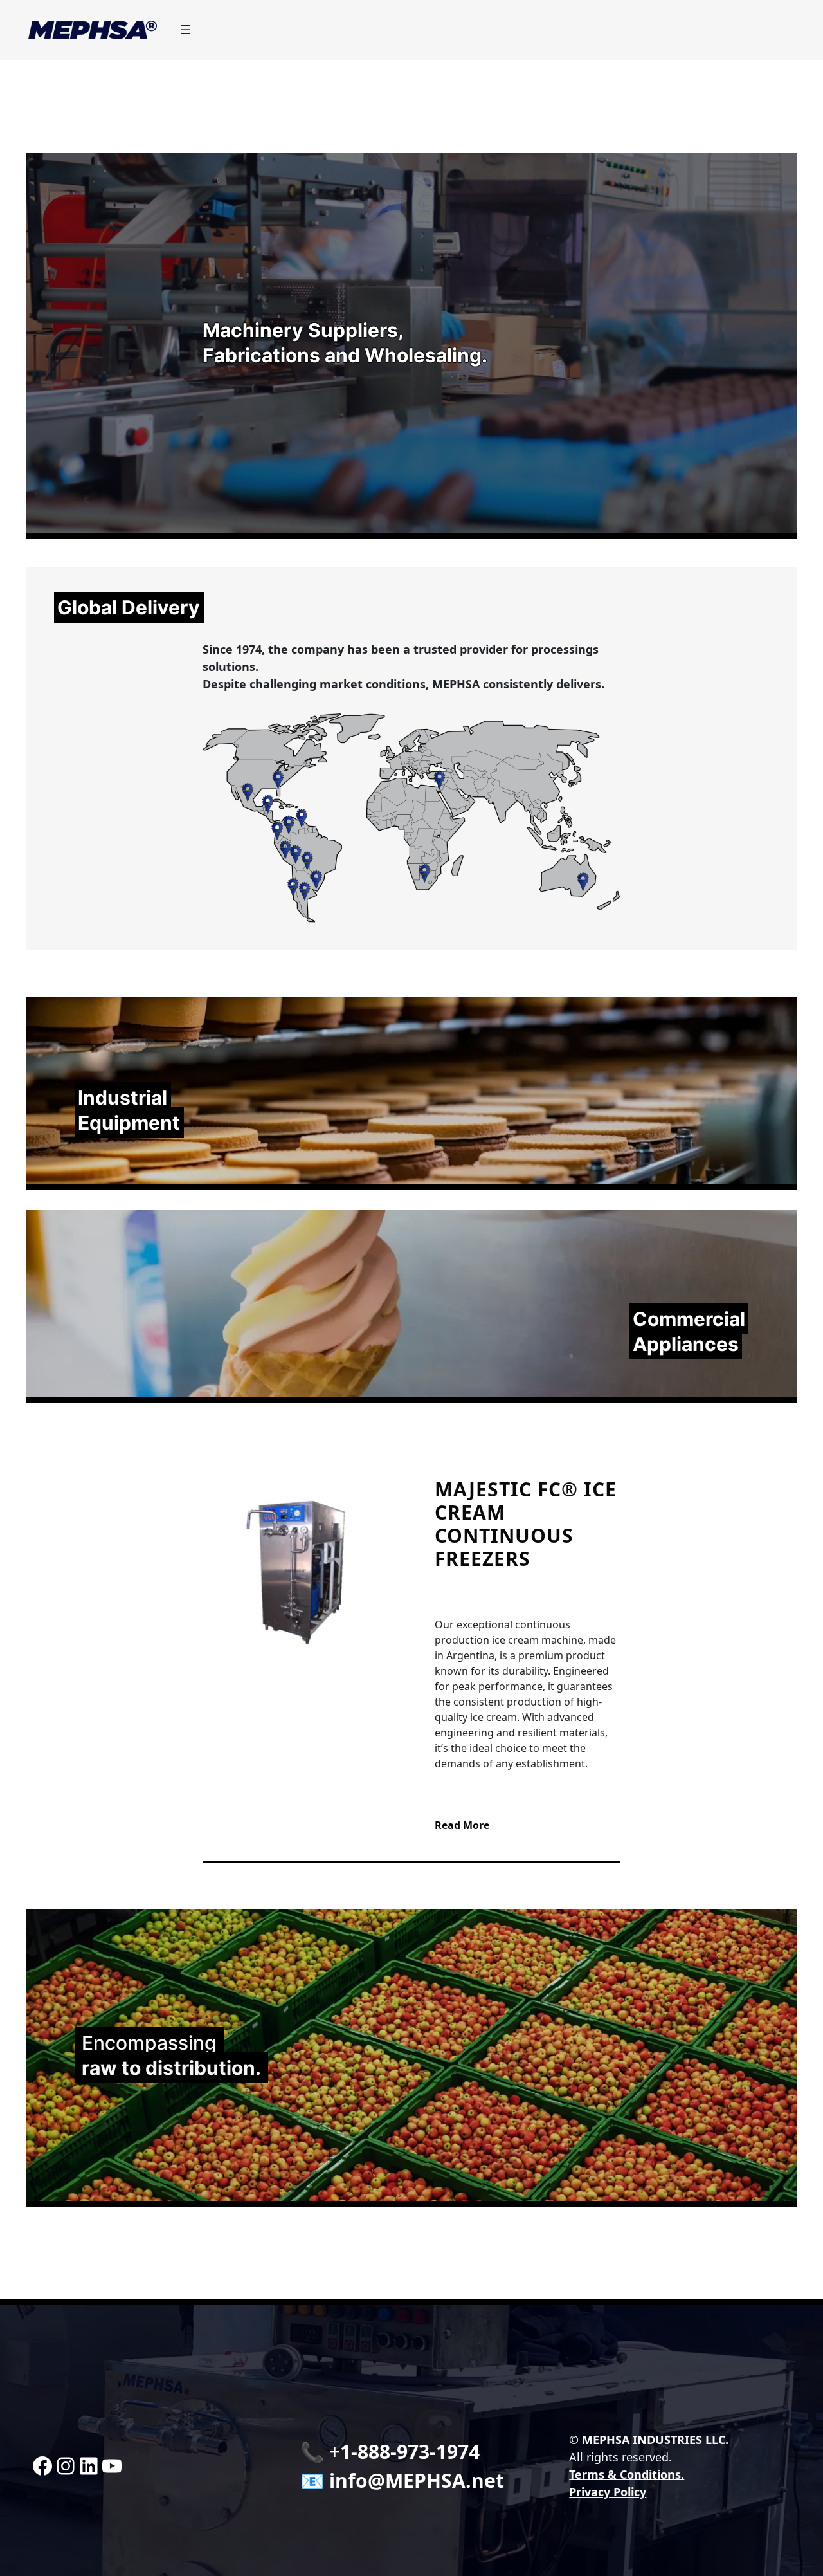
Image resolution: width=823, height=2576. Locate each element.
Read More (462, 1825)
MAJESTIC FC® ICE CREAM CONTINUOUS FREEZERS (526, 1524)
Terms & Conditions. (627, 2474)
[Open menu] (185, 30)
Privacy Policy (608, 2492)
